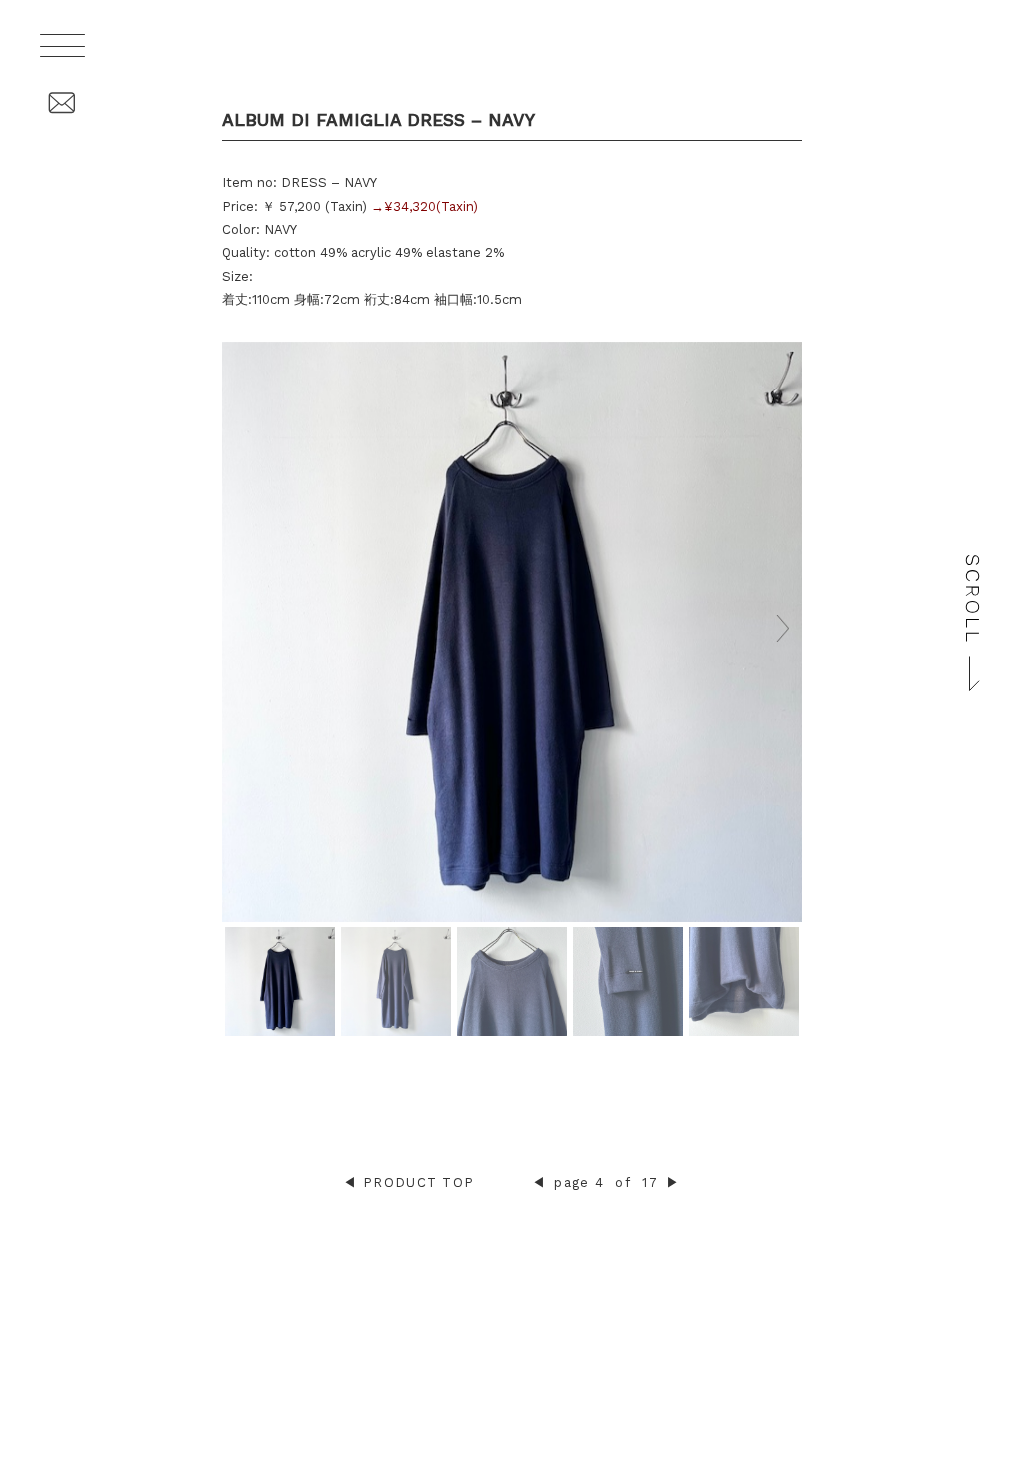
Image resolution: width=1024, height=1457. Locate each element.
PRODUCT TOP (418, 1182)
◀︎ (350, 1182)
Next (783, 628)
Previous (241, 628)
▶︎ (673, 1182)
